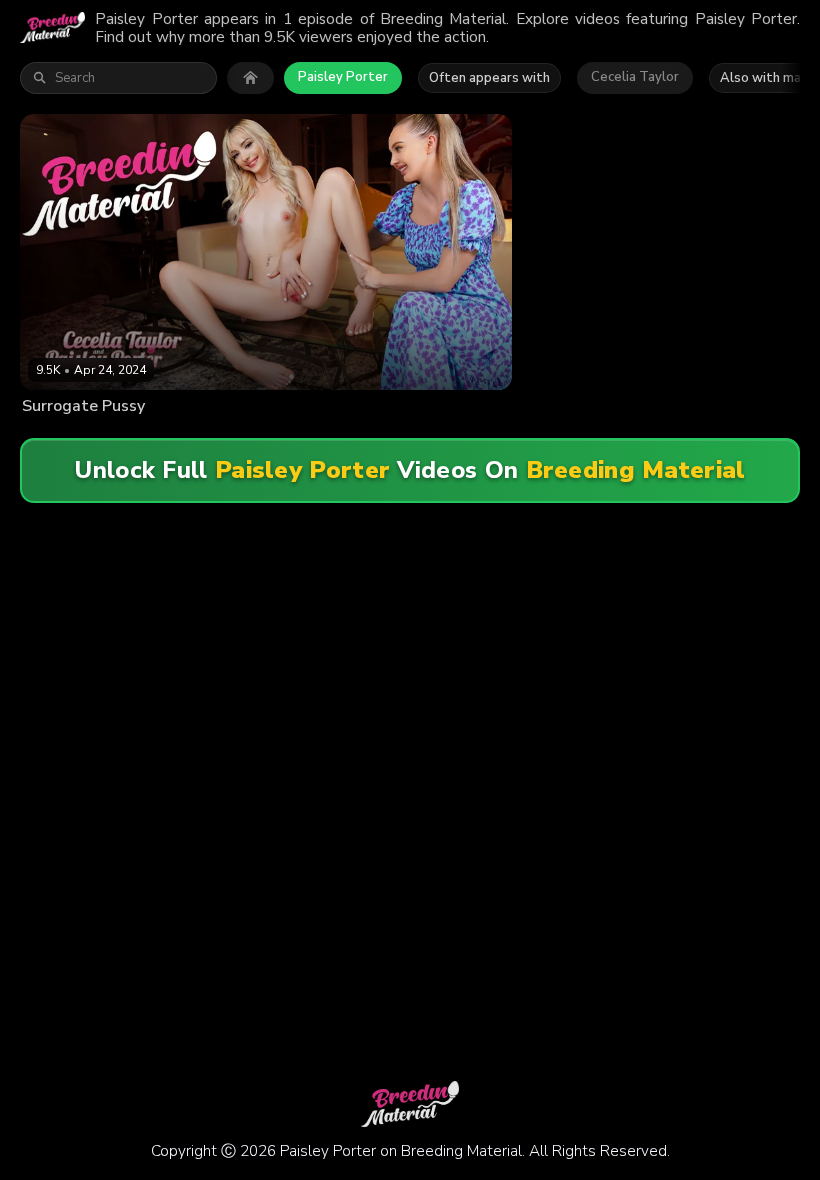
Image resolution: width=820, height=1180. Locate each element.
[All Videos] (250, 78)
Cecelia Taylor (635, 77)
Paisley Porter (343, 77)
